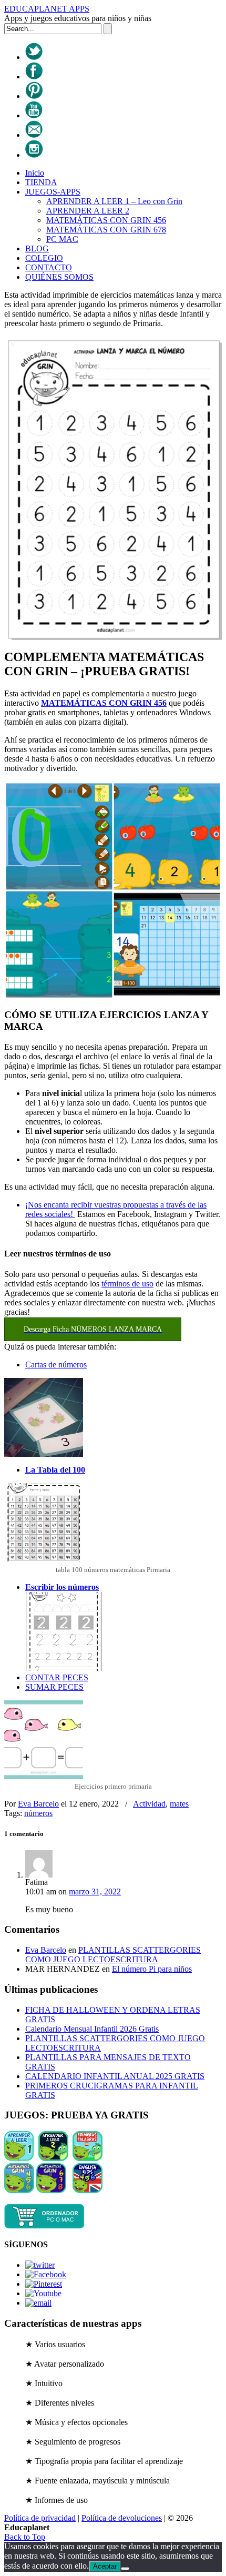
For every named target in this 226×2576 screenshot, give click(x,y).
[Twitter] (34, 57)
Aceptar (105, 2566)
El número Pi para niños (152, 1969)
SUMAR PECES (54, 1687)
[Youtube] (34, 115)
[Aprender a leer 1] (19, 2158)
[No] (125, 2569)
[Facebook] (34, 77)
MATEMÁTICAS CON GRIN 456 (104, 703)
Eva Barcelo (38, 1804)
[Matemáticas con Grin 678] (51, 2190)
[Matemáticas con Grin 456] (19, 2190)
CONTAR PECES (57, 1677)
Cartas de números (56, 1365)
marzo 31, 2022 (95, 1892)
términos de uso (127, 1284)
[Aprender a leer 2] (53, 2158)
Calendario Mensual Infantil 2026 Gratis (92, 2029)
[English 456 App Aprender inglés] (88, 2190)
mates (179, 1804)
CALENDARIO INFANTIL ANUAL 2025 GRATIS (115, 2076)
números (38, 1813)
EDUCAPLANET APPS (47, 9)
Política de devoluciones (122, 2518)
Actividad (149, 1804)
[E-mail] (34, 135)
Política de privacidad (40, 2518)
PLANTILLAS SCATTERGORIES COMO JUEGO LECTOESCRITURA (113, 1955)
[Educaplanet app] (44, 2226)
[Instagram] (34, 155)
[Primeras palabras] (88, 2158)
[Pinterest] (34, 96)
